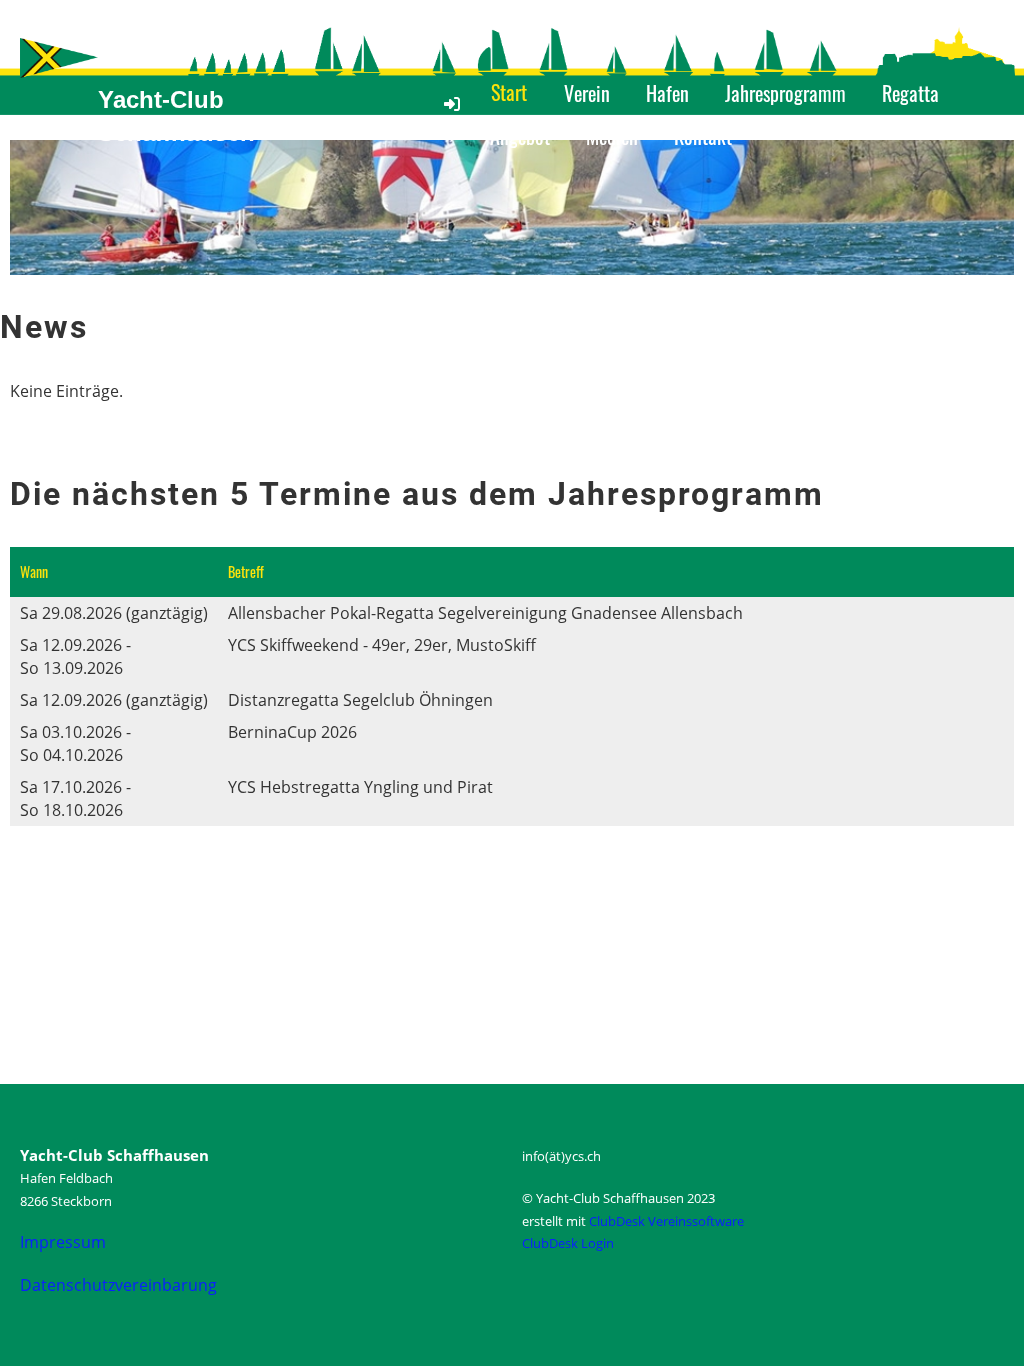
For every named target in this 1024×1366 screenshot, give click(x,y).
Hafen (667, 93)
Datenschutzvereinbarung (118, 1285)
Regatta (910, 93)
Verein (587, 93)
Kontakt (703, 136)
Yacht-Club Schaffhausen (176, 116)
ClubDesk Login (568, 1243)
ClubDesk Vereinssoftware (666, 1221)
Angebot (520, 136)
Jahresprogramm (785, 93)
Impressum (63, 1242)
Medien (612, 136)
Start (509, 92)
